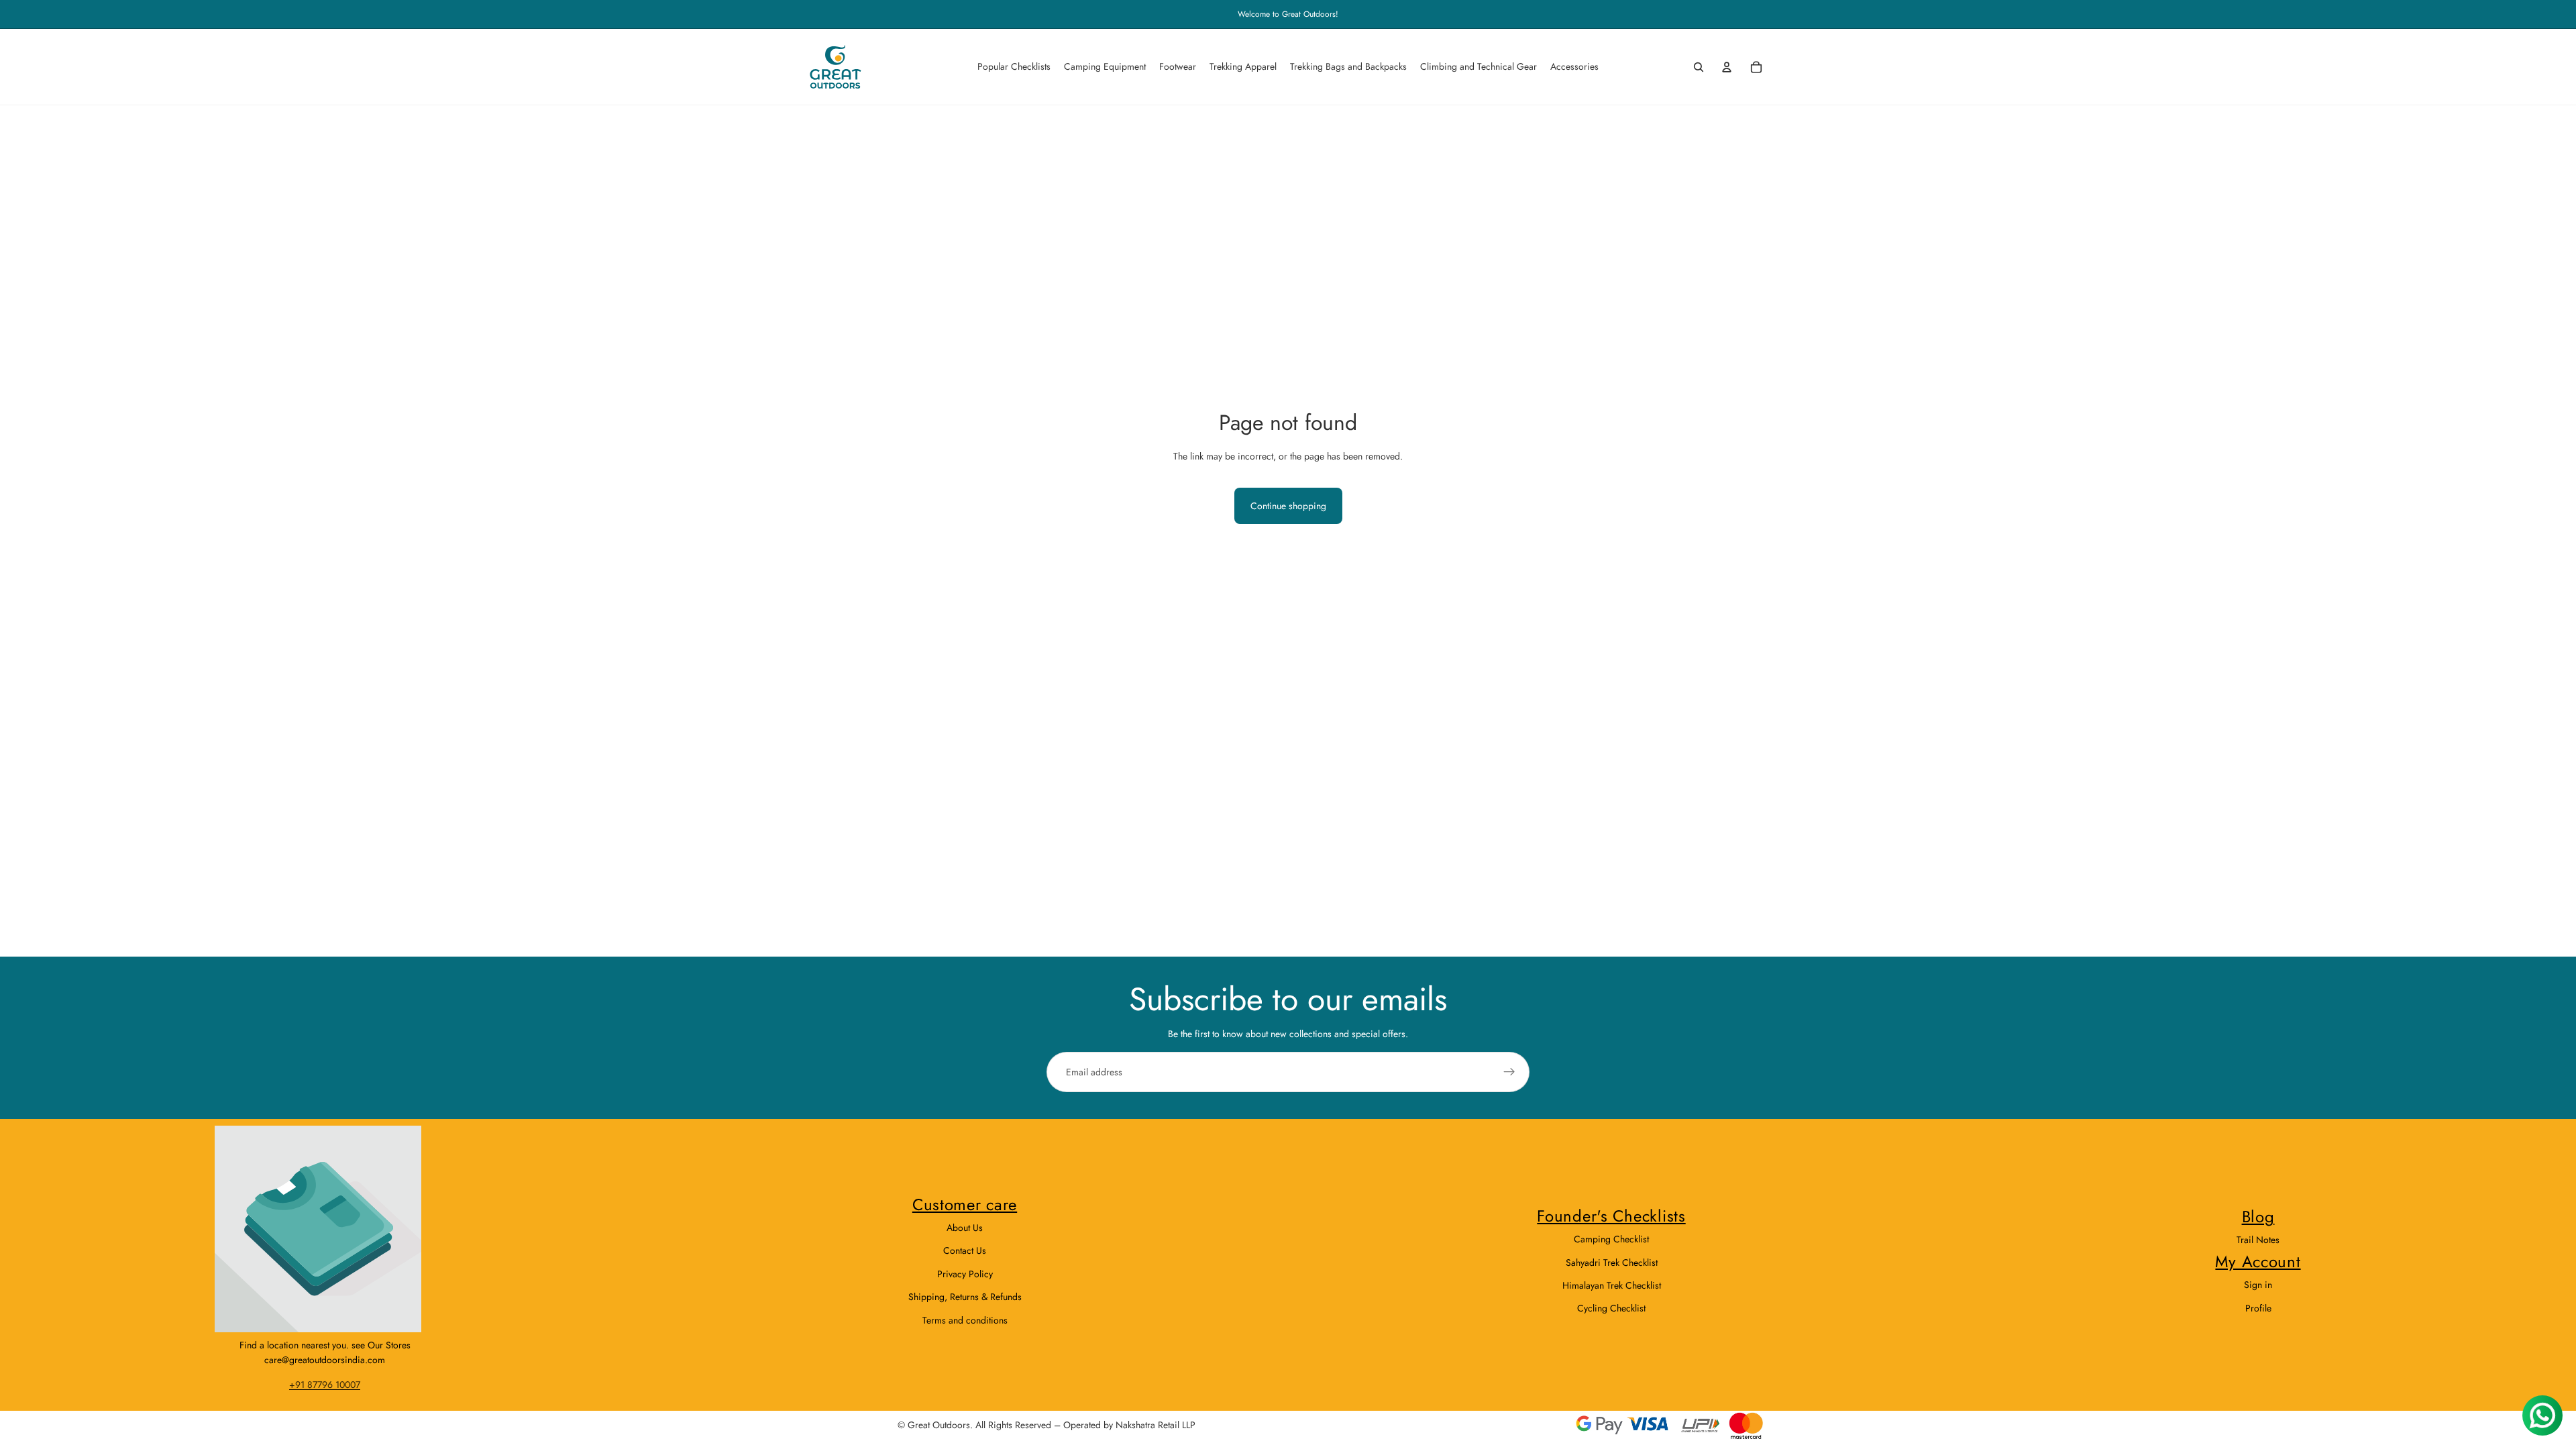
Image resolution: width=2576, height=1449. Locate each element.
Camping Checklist (1611, 1239)
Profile (2258, 1308)
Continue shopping (1288, 506)
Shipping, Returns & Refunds (965, 1297)
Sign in (2258, 1285)
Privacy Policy (965, 1274)
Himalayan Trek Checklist (1612, 1285)
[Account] (1727, 67)
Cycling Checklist (1611, 1308)
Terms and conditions (965, 1320)
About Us (965, 1228)
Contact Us (965, 1250)
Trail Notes (2258, 1240)
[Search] (1699, 67)
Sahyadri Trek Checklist (1612, 1263)
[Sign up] (1509, 1072)
